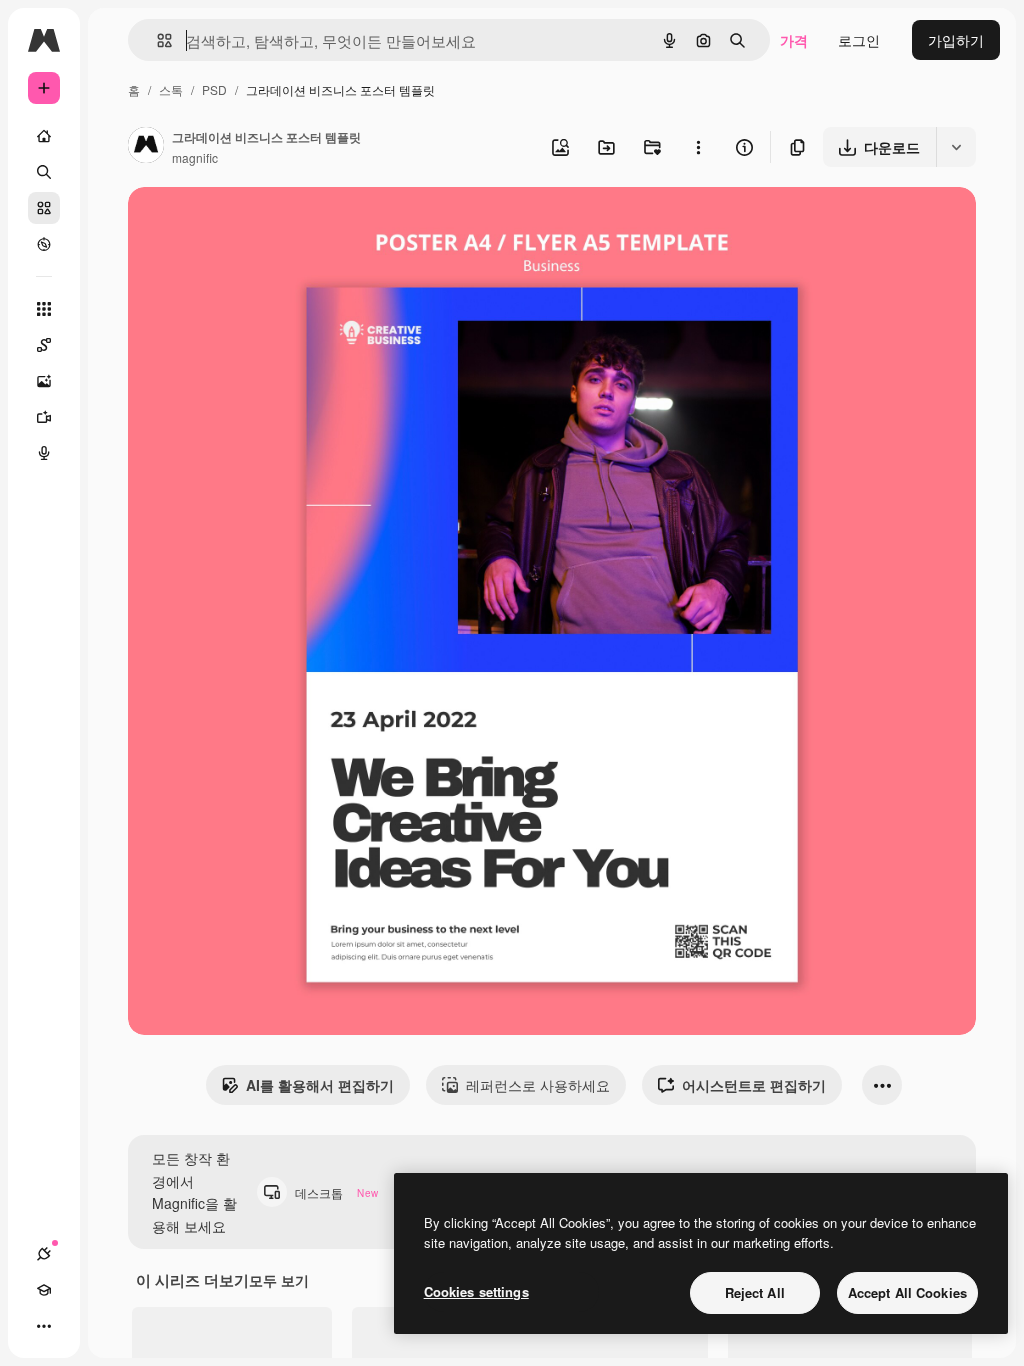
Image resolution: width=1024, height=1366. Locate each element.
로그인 (859, 40)
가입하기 (956, 40)
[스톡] (44, 208)
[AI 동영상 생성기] (44, 417)
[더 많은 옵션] (698, 147)
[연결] (44, 1254)
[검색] (44, 172)
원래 (243, 225)
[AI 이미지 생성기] (44, 381)
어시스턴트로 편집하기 (754, 1085)
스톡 (171, 89)
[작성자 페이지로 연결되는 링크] (146, 147)
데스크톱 (336, 1192)
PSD (214, 89)
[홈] (44, 136)
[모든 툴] (44, 309)
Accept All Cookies (907, 1292)
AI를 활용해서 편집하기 (320, 1085)
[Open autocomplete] (156, 40)
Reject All (755, 1292)
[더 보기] (44, 1326)
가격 (794, 40)
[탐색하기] (44, 244)
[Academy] (44, 1290)
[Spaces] (44, 345)
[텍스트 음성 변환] (44, 453)
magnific (195, 157)
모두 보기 (279, 1280)
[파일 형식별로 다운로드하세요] (956, 147)
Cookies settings (476, 1291)
